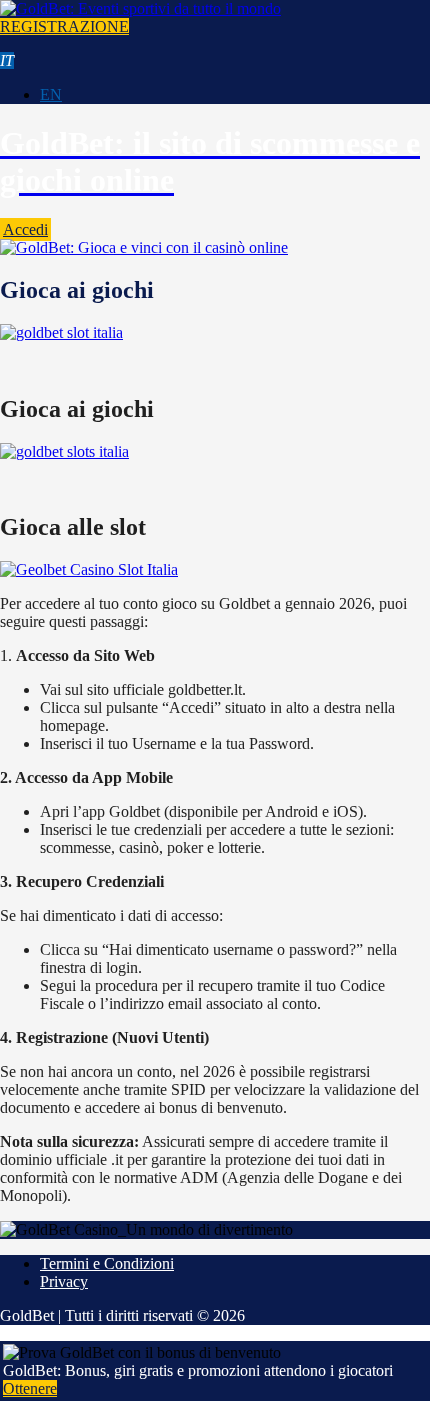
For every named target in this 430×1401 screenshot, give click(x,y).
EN (51, 94)
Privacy (64, 1281)
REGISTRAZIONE (64, 26)
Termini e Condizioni (107, 1263)
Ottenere (30, 1388)
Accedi (25, 229)
